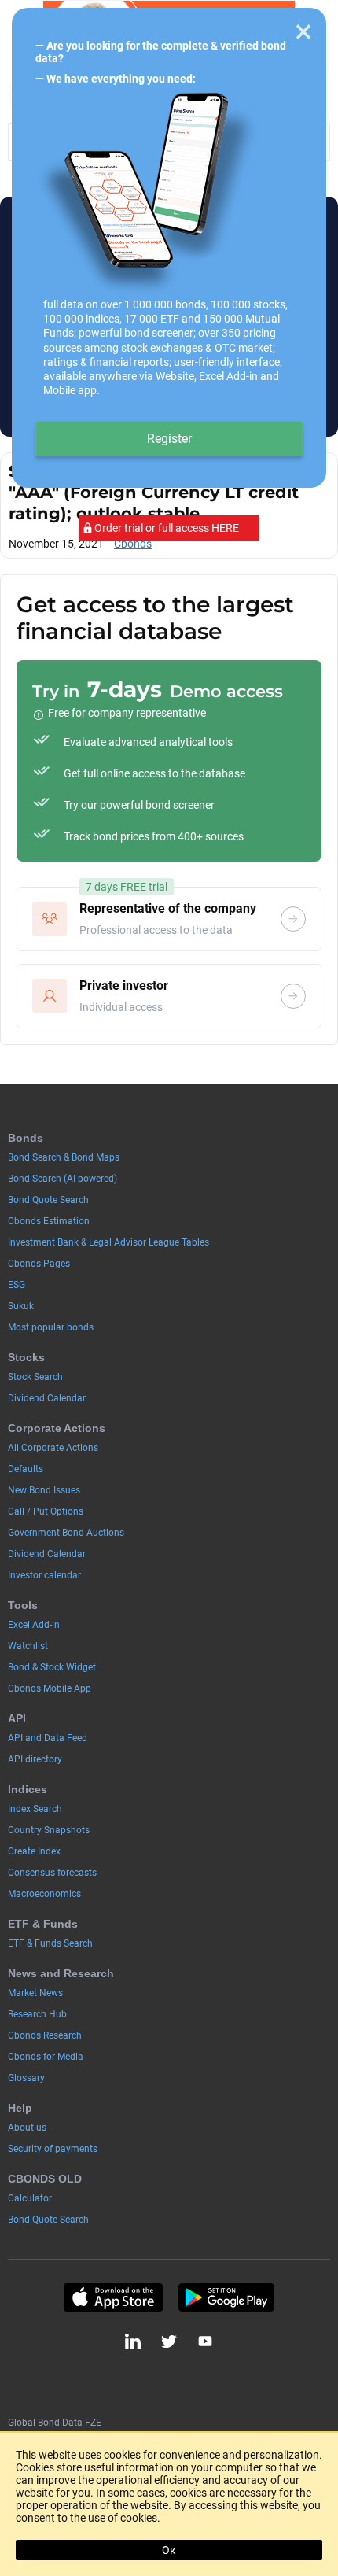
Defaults (26, 1469)
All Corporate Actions (53, 1448)
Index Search (35, 1809)
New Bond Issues (44, 1490)
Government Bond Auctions (66, 1533)
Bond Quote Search (48, 1200)
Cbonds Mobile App (50, 1688)
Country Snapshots (49, 1830)
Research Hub (37, 2014)
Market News (35, 1993)
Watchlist (28, 1646)
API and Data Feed (48, 1738)
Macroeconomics (44, 1894)
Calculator (30, 2198)
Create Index (34, 1851)
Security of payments (53, 2149)
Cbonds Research (45, 2035)
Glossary (26, 2078)
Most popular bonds (51, 1327)
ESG (17, 1285)
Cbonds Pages (39, 1264)
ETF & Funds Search (50, 1943)
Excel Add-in (34, 1625)
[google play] (226, 2297)
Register (169, 439)
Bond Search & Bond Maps (64, 1157)
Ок (169, 2550)
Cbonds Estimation (49, 1221)
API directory (35, 1759)
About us (27, 2128)
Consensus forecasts (52, 1873)
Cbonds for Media (46, 2057)
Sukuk (21, 1306)
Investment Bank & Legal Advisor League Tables (108, 1242)
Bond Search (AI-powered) (62, 1179)
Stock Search (35, 1377)
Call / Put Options (46, 1511)
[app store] (113, 2297)
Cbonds (133, 544)
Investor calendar (44, 1575)
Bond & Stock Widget (52, 1667)
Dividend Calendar (47, 1398)
